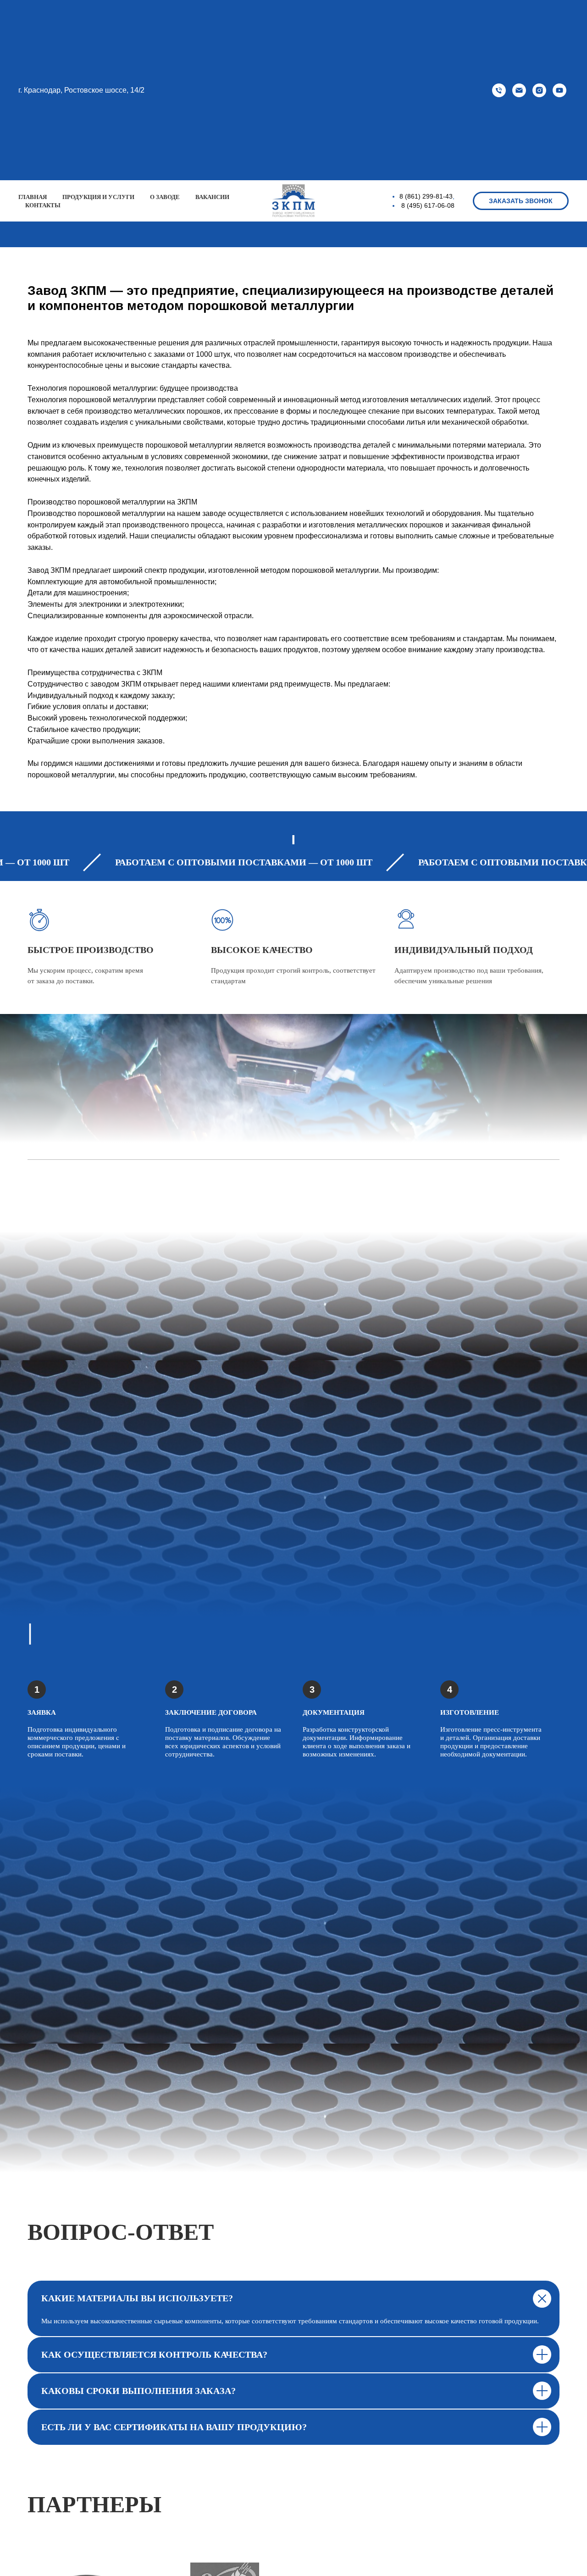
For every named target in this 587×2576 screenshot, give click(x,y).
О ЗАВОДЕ (165, 197)
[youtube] (559, 90)
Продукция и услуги (98, 197)
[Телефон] (499, 90)
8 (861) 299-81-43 (426, 196)
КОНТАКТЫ (43, 205)
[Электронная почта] (519, 90)
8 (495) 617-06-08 (428, 205)
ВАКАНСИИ (212, 197)
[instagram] (539, 90)
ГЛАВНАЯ (33, 197)
